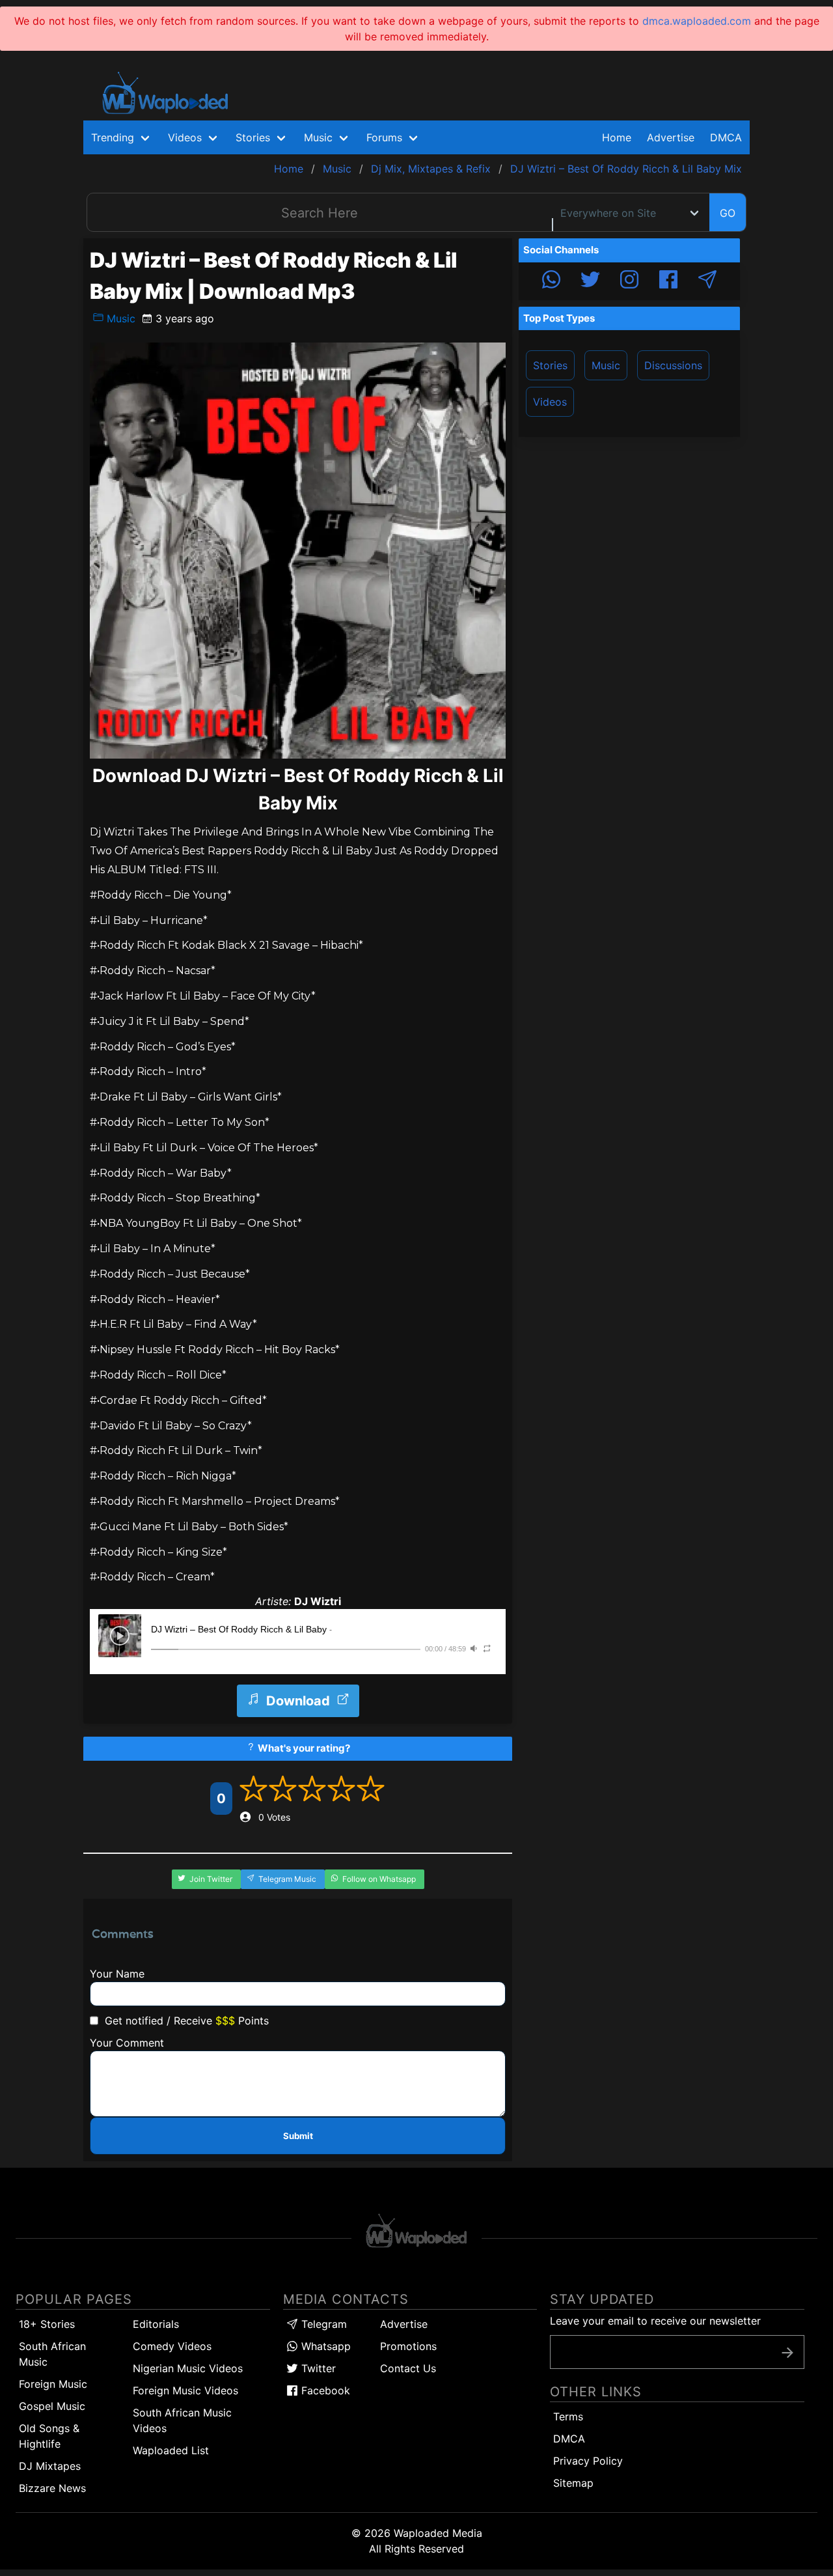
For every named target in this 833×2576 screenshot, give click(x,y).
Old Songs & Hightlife (49, 2436)
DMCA (726, 137)
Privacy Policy (588, 2461)
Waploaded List (171, 2450)
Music (119, 318)
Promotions (408, 2346)
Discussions (673, 365)
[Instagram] (629, 281)
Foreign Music (53, 2384)
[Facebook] (668, 281)
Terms (568, 2416)
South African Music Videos (182, 2420)
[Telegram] (707, 281)
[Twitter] (590, 281)
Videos (550, 402)
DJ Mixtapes (50, 2466)
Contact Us (408, 2368)
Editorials (156, 2324)
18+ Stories (47, 2324)
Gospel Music (52, 2406)
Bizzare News (52, 2488)
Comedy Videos (172, 2346)
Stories (550, 365)
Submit (298, 2136)
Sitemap (573, 2483)
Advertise (404, 2324)
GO (728, 213)
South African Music (52, 2354)
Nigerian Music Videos (188, 2368)
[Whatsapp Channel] (551, 281)
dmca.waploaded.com (697, 21)
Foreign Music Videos (185, 2390)
